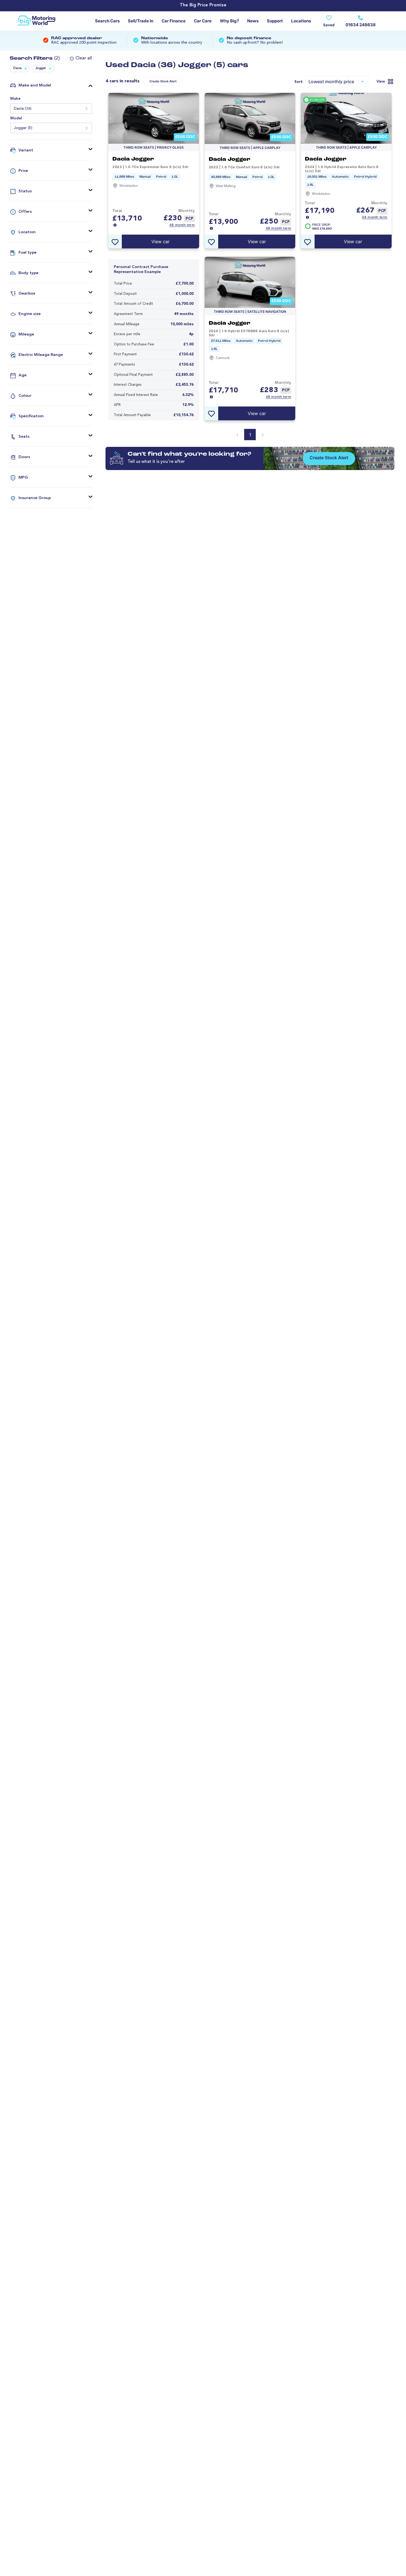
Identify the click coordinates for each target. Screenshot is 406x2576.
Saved (329, 25)
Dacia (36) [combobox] (23, 109)
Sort (299, 82)
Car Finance (174, 21)
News (253, 21)
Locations (301, 21)
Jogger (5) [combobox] (23, 128)
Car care (203, 21)
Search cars (107, 21)
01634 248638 (361, 25)
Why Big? (229, 21)
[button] (79, 58)
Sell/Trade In (141, 21)
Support (275, 21)
